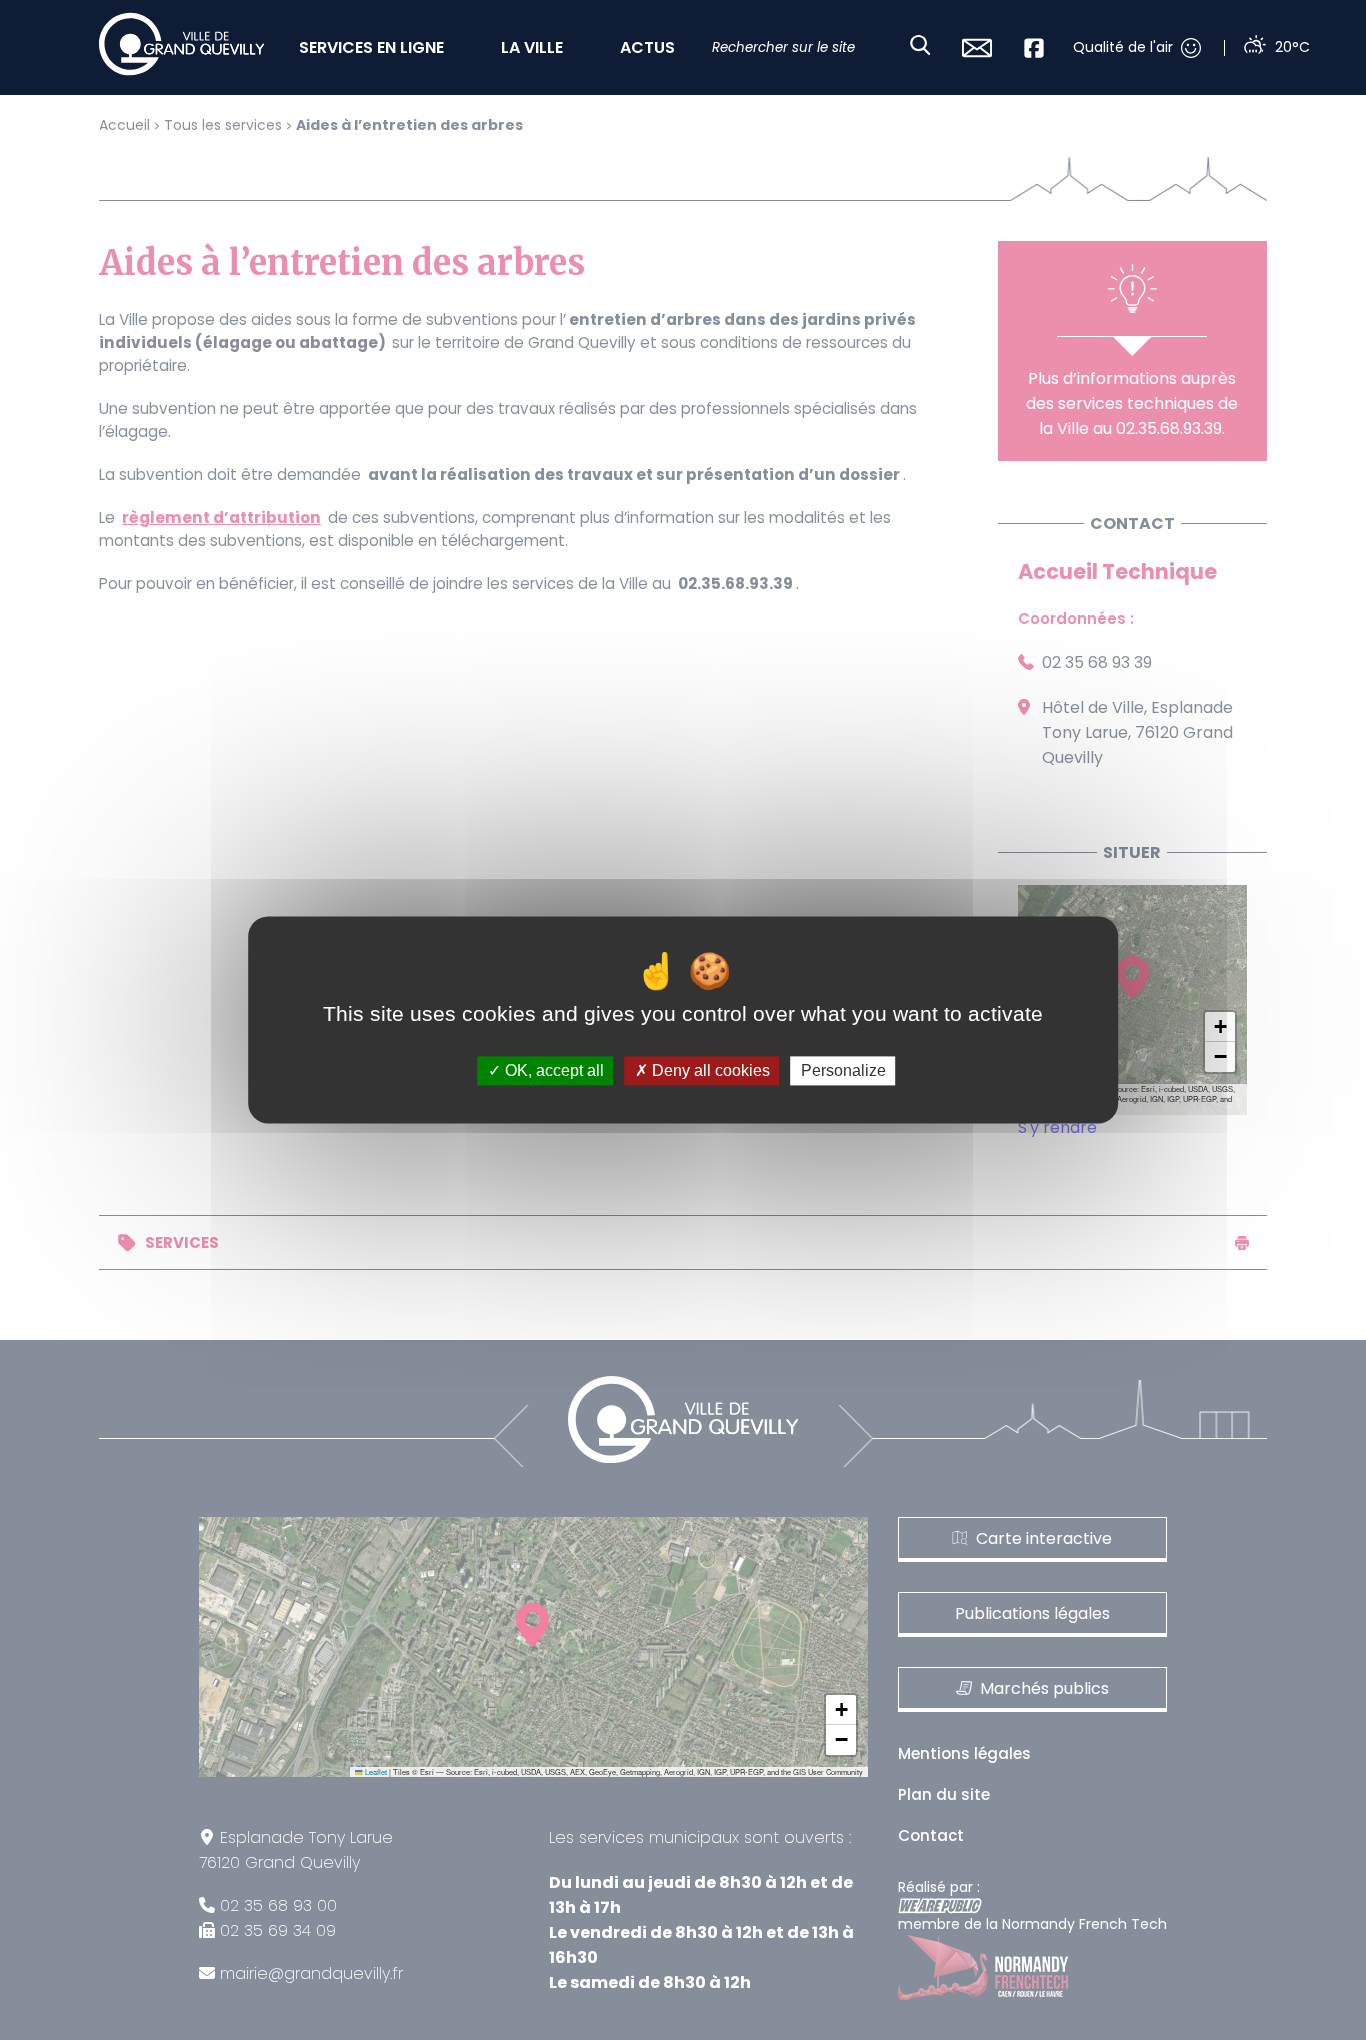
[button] (1220, 1027)
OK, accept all (552, 1070)
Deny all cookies (709, 1070)
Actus (647, 47)
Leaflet (375, 1771)
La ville (532, 47)
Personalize (843, 1070)
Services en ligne (371, 47)
